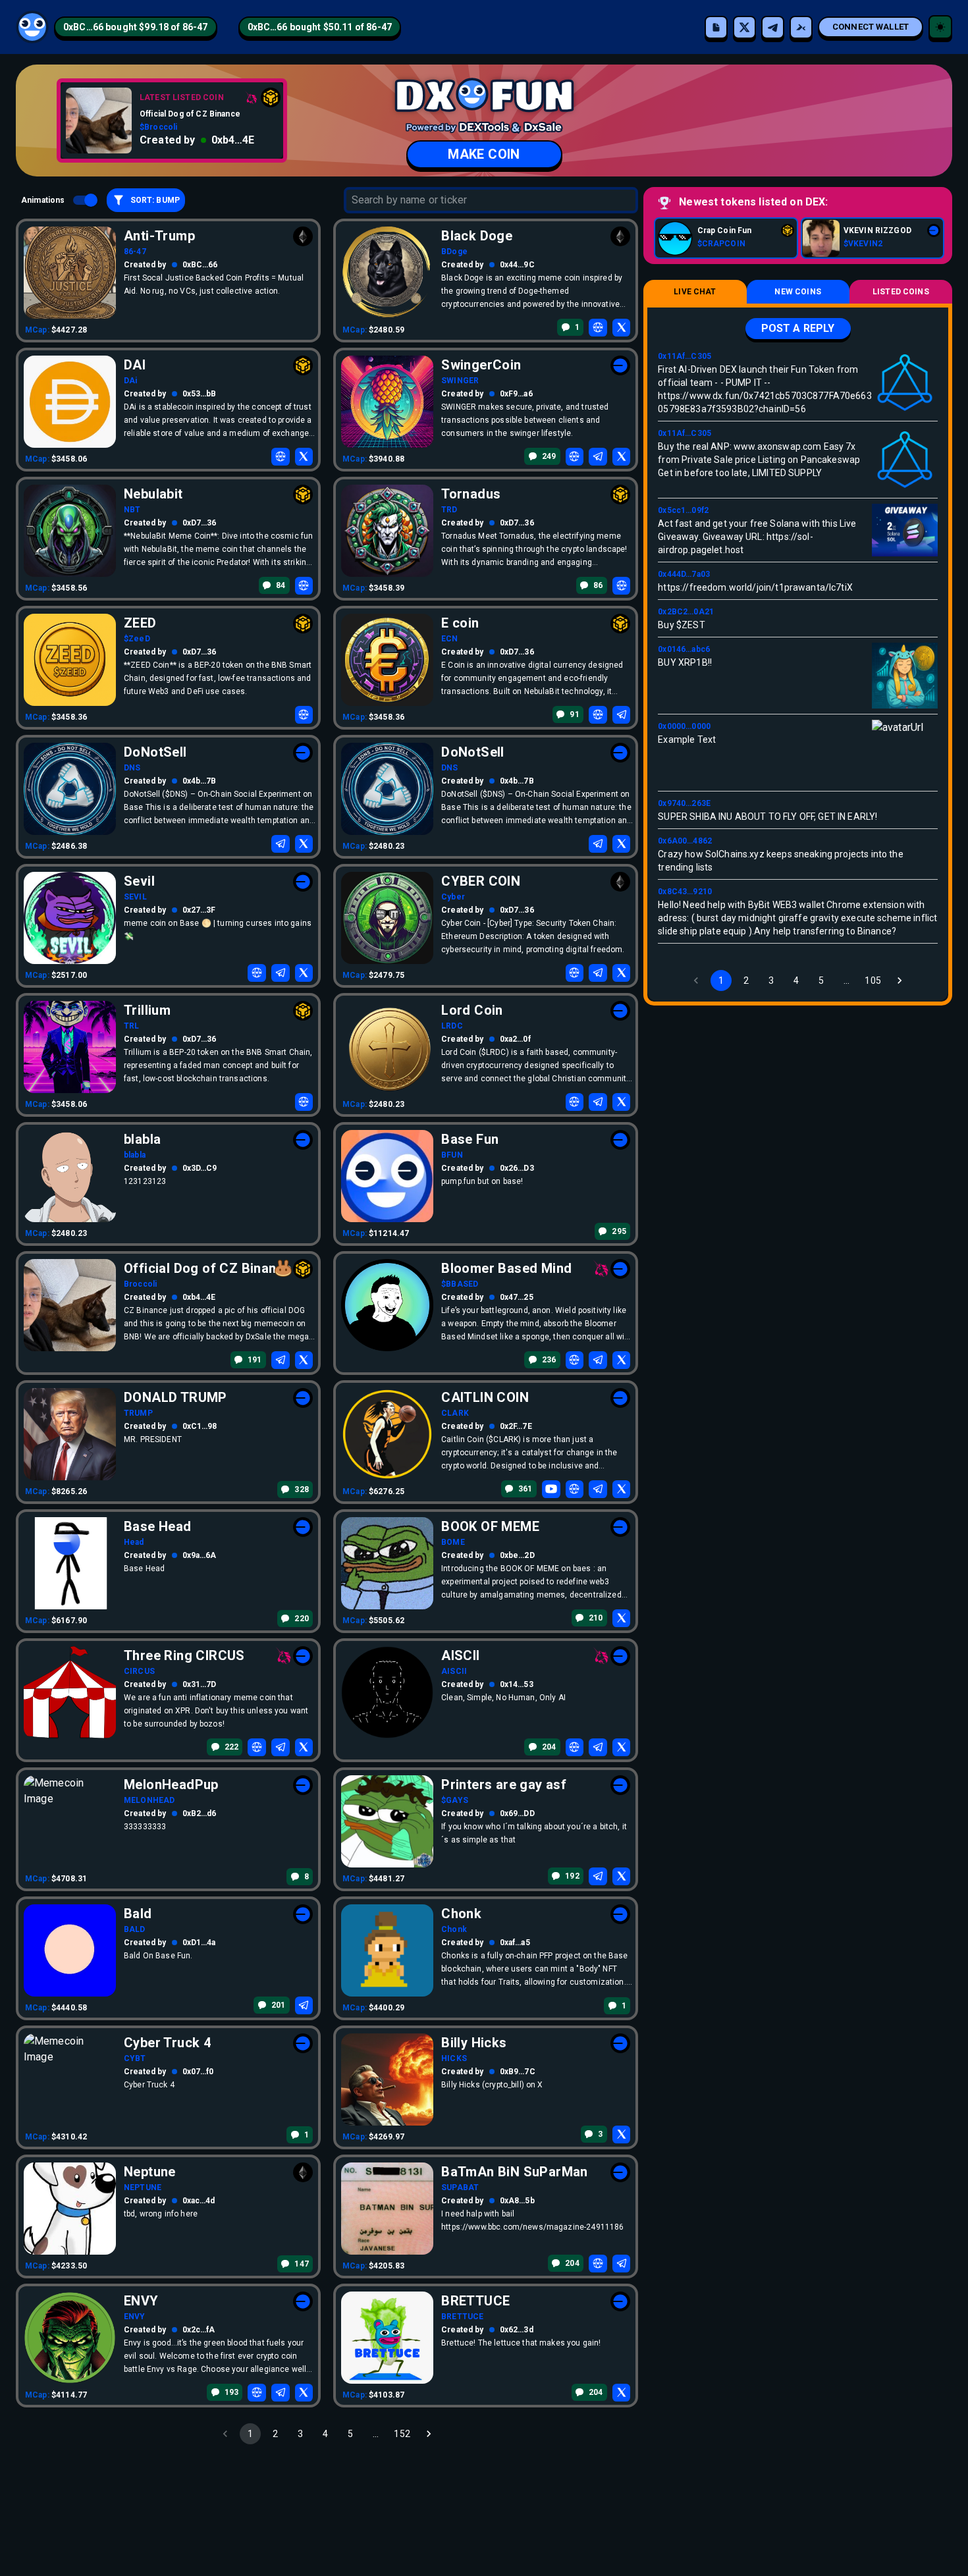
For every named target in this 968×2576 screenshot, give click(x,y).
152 (402, 2434)
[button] (136, 27)
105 (873, 980)
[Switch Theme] (940, 27)
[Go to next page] (429, 2434)
